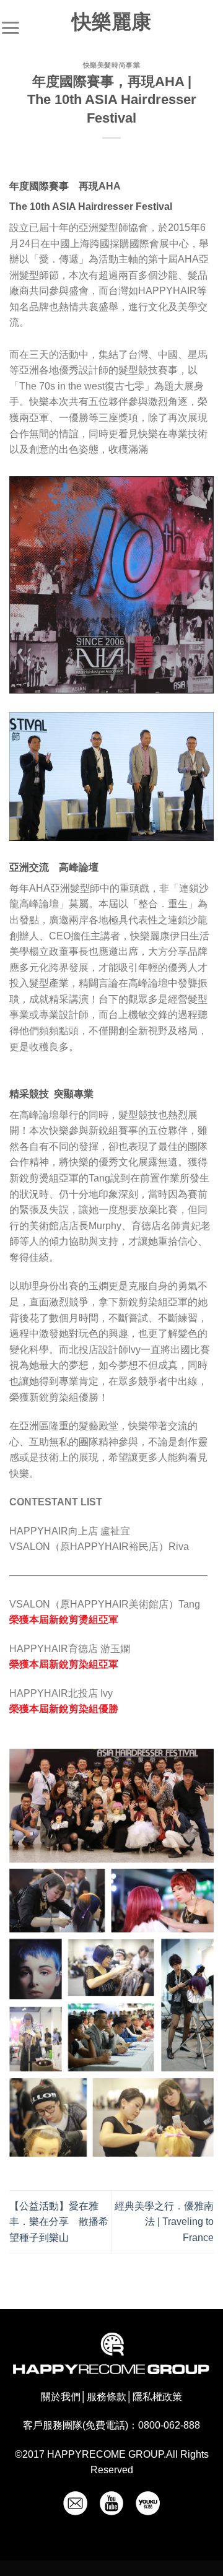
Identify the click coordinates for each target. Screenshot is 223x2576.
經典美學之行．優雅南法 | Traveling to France (164, 2222)
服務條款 (107, 2397)
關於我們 (61, 2397)
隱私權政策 (157, 2397)
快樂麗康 (111, 22)
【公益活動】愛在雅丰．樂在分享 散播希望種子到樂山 (59, 2222)
